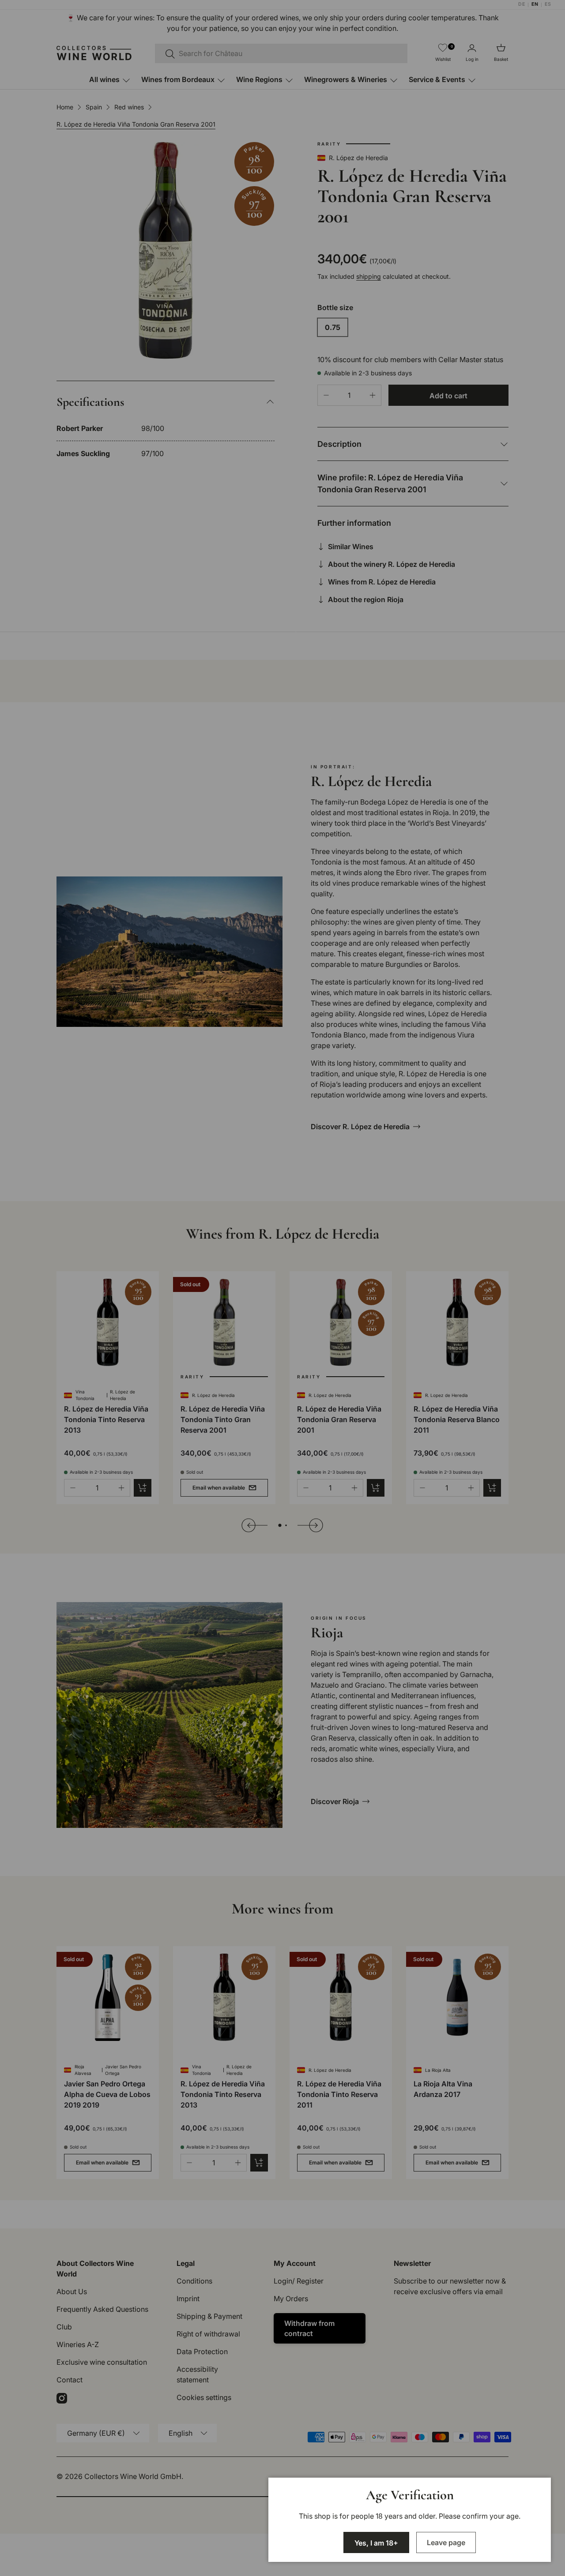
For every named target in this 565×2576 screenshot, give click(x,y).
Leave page (446, 2542)
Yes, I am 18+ (376, 2543)
